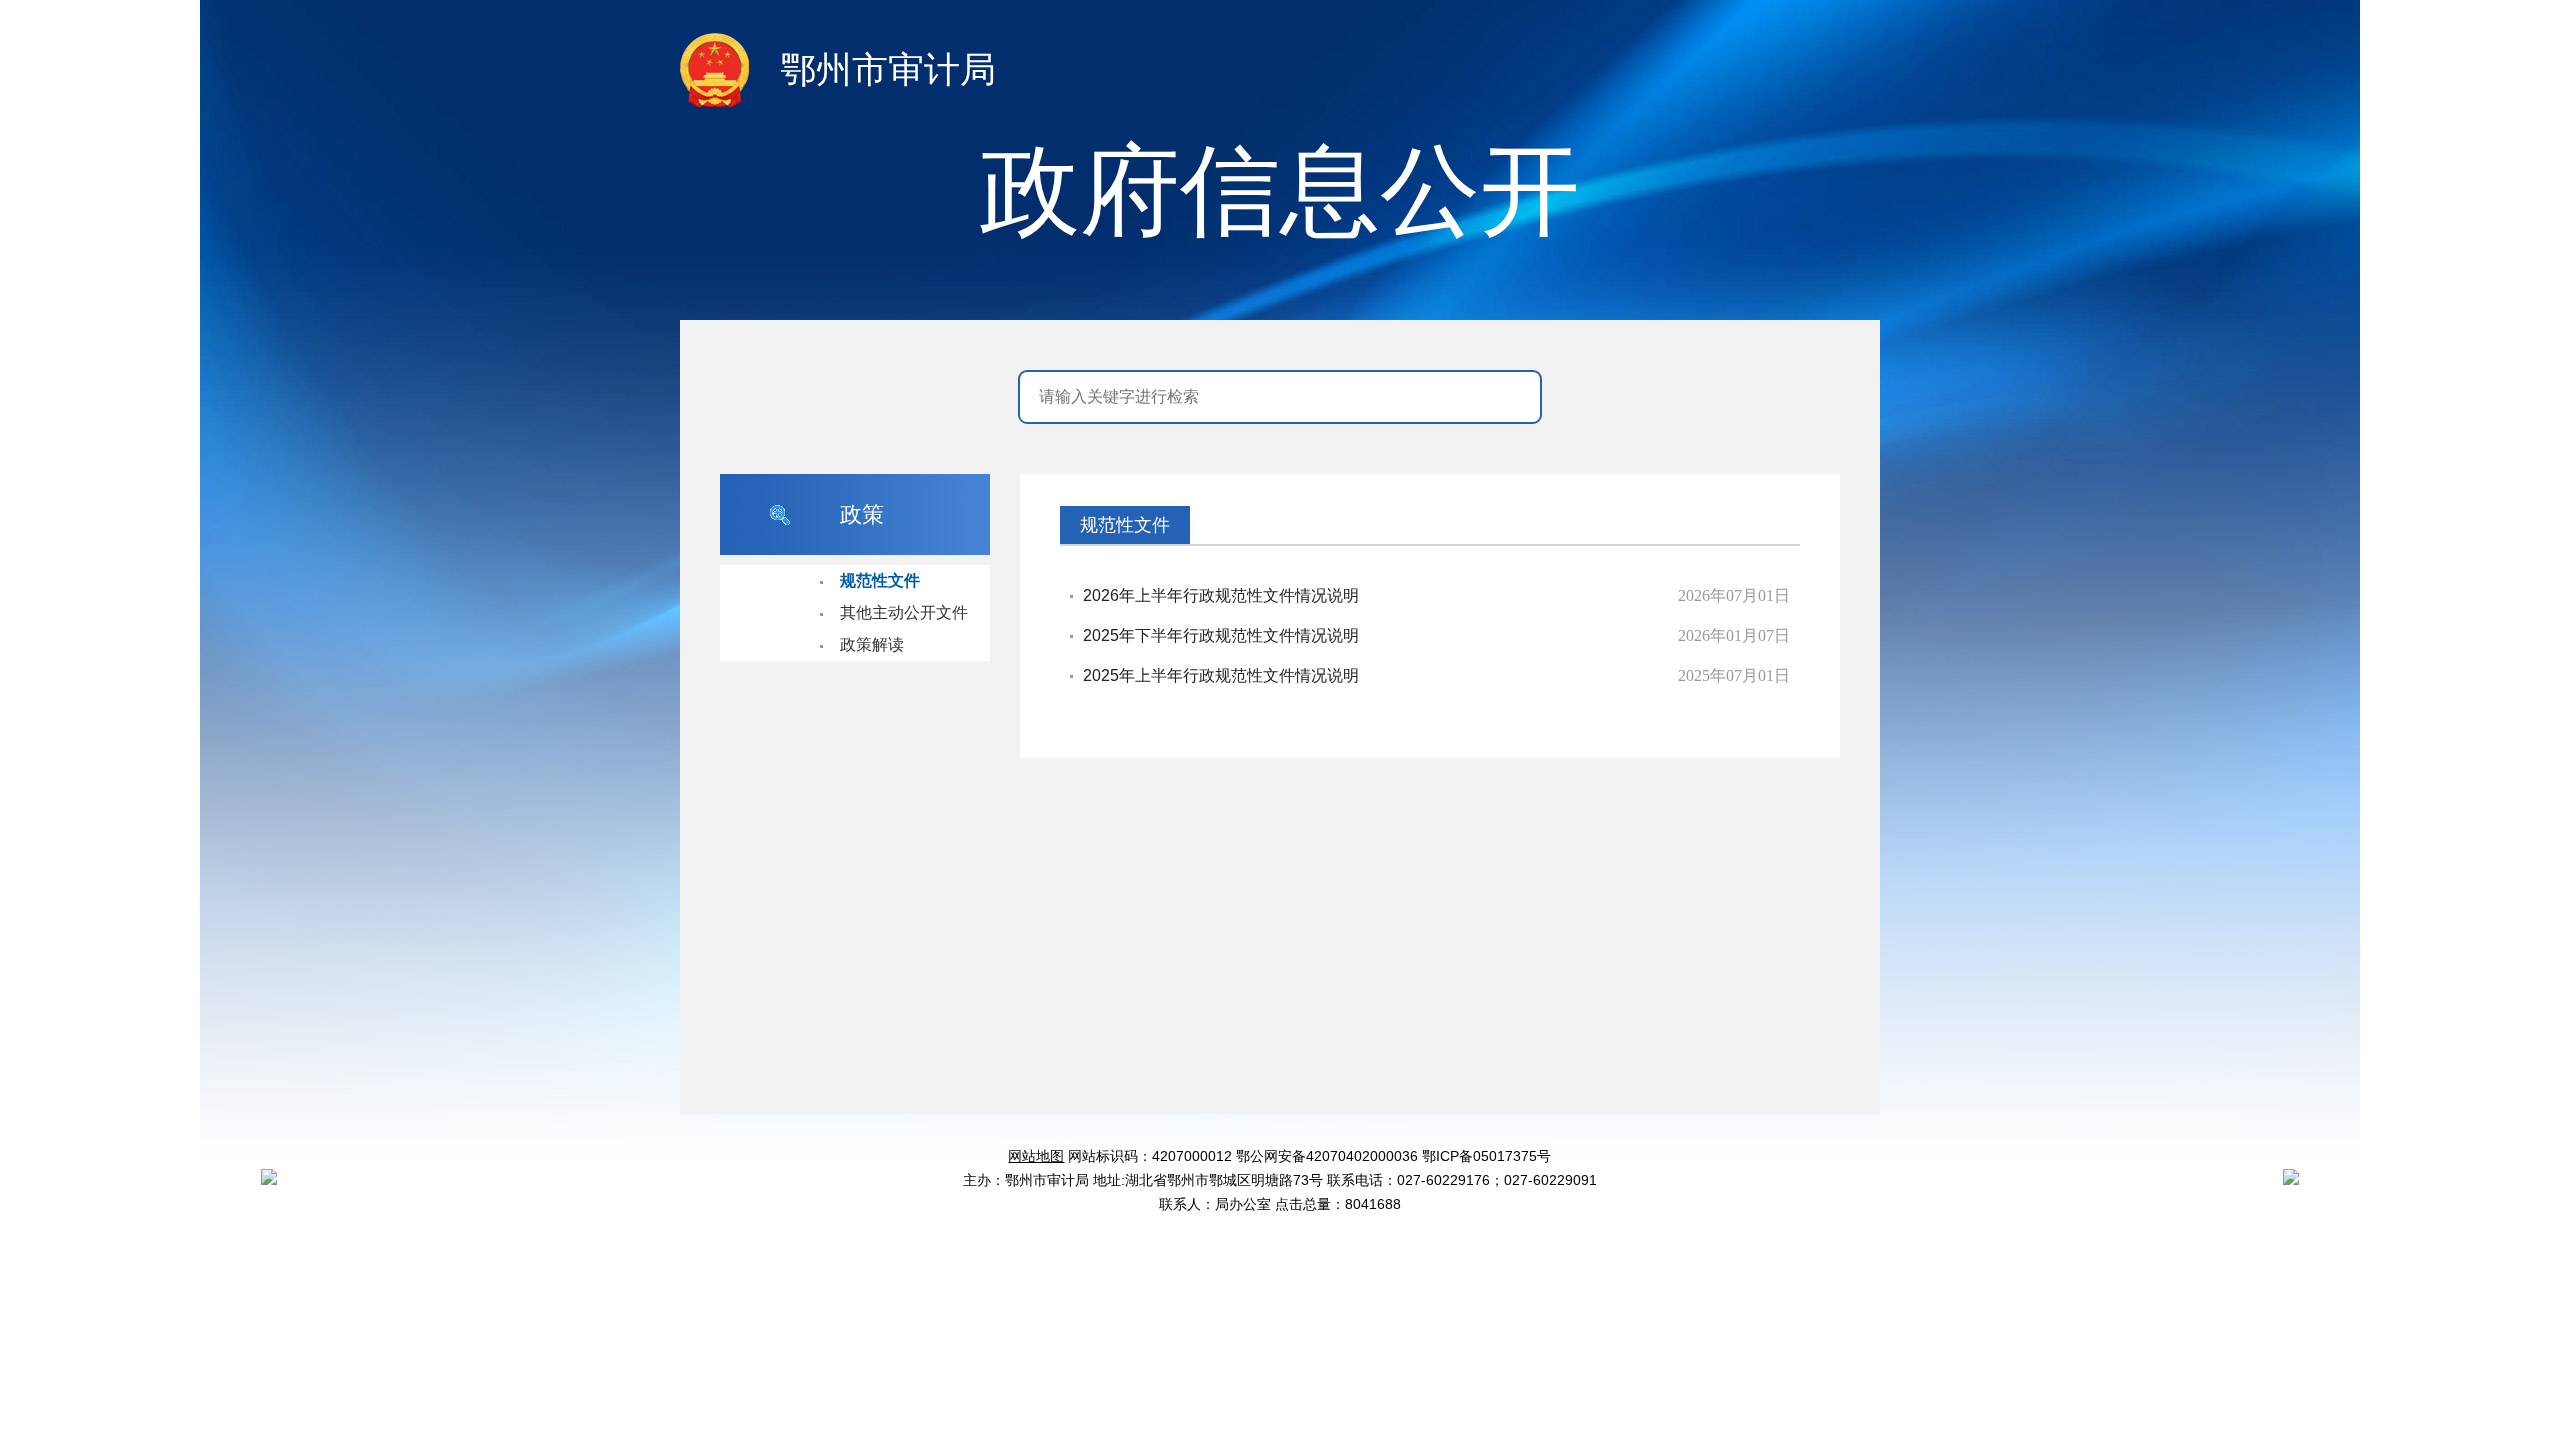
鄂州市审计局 (888, 69)
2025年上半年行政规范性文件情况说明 (1221, 675)
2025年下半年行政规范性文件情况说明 (1221, 635)
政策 (862, 514)
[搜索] (1508, 397)
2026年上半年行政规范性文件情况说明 (1221, 595)
